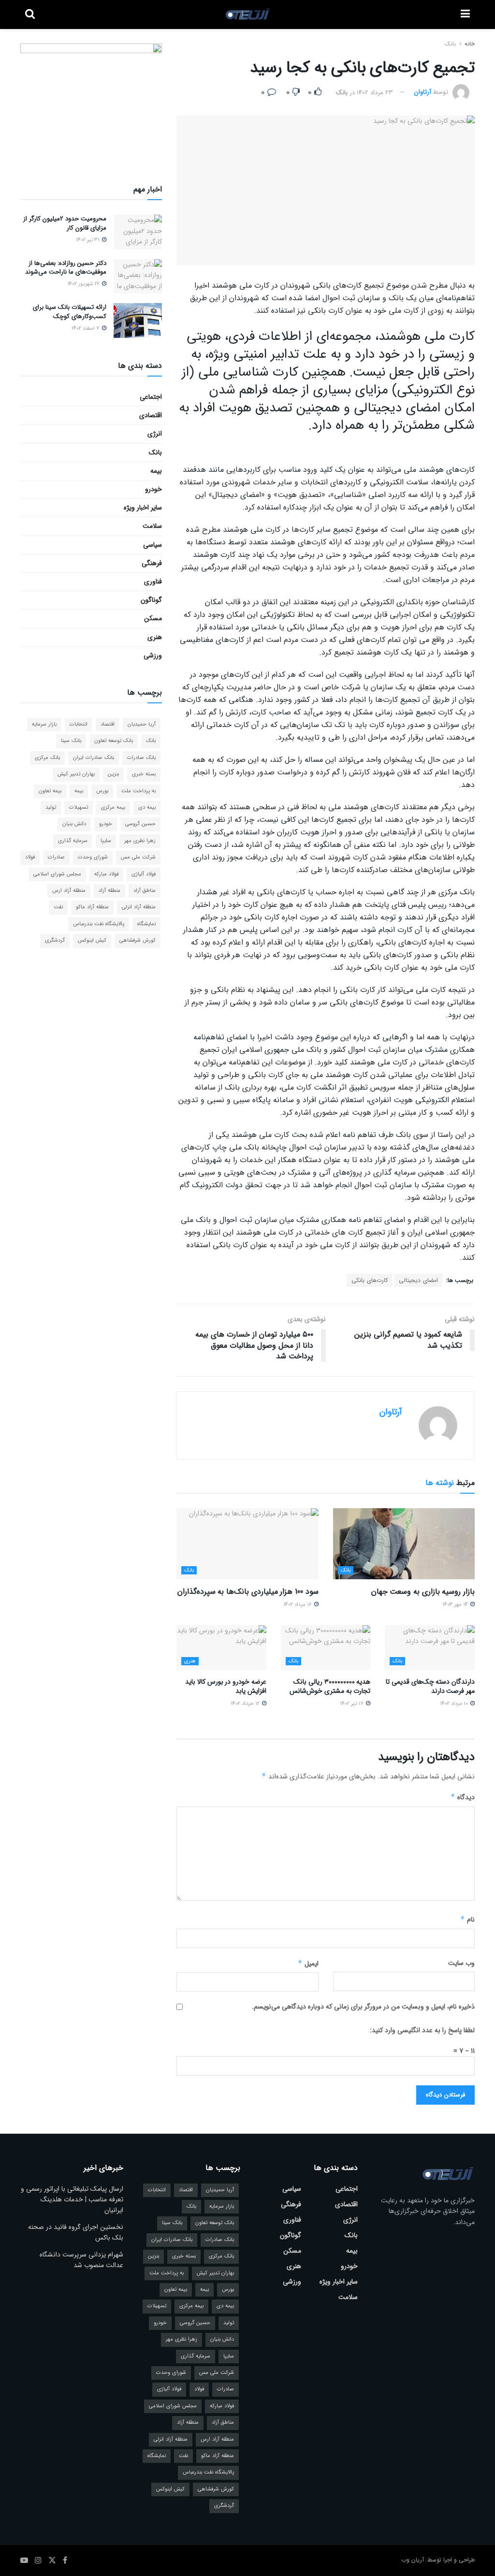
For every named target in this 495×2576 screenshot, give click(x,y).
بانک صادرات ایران (94, 758)
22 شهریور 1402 (84, 284)
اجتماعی (151, 397)
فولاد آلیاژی (144, 874)
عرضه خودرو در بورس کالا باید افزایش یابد (226, 1687)
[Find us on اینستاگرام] (38, 2561)
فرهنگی (152, 563)
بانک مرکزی (47, 758)
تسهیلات (79, 808)
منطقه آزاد (109, 891)
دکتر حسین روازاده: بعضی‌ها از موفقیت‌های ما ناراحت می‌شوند (66, 268)
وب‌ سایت (461, 1963)
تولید (51, 808)
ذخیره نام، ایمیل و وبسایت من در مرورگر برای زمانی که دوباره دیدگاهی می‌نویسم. (363, 2007)
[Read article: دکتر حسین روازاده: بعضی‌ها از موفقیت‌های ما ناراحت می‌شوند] (138, 277)
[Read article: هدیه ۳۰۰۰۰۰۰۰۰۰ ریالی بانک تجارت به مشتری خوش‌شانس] (326, 1648)
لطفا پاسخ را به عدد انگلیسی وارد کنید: (422, 2030)
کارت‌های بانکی (370, 1280)
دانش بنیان (74, 824)
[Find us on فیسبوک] (65, 2561)
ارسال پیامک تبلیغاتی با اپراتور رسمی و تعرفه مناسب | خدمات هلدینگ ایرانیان (72, 2200)
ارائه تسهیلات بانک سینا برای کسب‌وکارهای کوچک (70, 312)
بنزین (113, 774)
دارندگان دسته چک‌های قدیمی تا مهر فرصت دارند (430, 1687)
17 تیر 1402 (352, 1704)
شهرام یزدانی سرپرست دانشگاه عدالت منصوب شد (81, 2260)
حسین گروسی (140, 824)
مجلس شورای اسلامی (57, 874)
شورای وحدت (93, 857)
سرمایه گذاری (73, 841)
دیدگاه (463, 1797)
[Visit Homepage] (248, 15)
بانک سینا (71, 741)
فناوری (153, 582)
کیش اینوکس (92, 940)
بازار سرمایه (44, 724)
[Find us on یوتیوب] (24, 2561)
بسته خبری (144, 774)
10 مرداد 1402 (455, 1704)
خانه (469, 44)
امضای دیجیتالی (418, 1280)
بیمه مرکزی (113, 808)
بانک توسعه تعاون (114, 741)
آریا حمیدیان (142, 724)
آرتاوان (423, 93)
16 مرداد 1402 (298, 1605)
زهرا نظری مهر (140, 841)
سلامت (152, 526)
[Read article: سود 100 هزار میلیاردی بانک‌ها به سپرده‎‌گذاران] (247, 1544)
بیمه (156, 471)
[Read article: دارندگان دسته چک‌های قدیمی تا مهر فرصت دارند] (430, 1648)
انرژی (155, 434)
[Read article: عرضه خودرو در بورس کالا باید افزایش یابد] (221, 1648)
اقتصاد (108, 724)
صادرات (56, 857)
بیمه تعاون (50, 791)
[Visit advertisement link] (91, 102)
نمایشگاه (146, 924)
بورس (102, 791)
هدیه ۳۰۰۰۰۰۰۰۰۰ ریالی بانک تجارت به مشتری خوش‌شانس (330, 1687)
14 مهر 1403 (456, 1605)
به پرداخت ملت (138, 791)
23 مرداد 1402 (375, 93)
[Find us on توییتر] (52, 2561)
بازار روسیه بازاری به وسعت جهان (423, 1592)
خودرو (153, 489)
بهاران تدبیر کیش (76, 774)
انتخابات (79, 724)
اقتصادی (151, 415)
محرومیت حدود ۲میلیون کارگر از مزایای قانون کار (65, 223)
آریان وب (413, 2560)
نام (467, 1920)
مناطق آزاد (145, 891)
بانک (450, 44)
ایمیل (308, 1964)
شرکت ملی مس (138, 857)
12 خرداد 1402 (246, 1704)
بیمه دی (147, 808)
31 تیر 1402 (88, 240)
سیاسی (153, 545)
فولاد (30, 857)
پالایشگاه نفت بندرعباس (99, 924)
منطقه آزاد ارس (69, 891)
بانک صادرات (141, 758)
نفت (58, 907)
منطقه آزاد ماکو (92, 907)
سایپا (106, 841)
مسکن (153, 618)
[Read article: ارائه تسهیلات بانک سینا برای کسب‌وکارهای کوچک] (138, 320)
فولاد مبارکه (106, 874)
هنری (190, 1661)
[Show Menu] (465, 15)
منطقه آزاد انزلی (139, 907)
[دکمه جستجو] (30, 15)
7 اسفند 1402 (86, 328)
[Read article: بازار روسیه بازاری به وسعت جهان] (404, 1544)
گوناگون (151, 600)
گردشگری (55, 940)
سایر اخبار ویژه (143, 508)
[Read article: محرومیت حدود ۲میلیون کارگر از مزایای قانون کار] (138, 232)
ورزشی (153, 655)
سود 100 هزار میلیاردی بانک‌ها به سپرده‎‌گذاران (248, 1592)
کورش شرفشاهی (138, 940)
